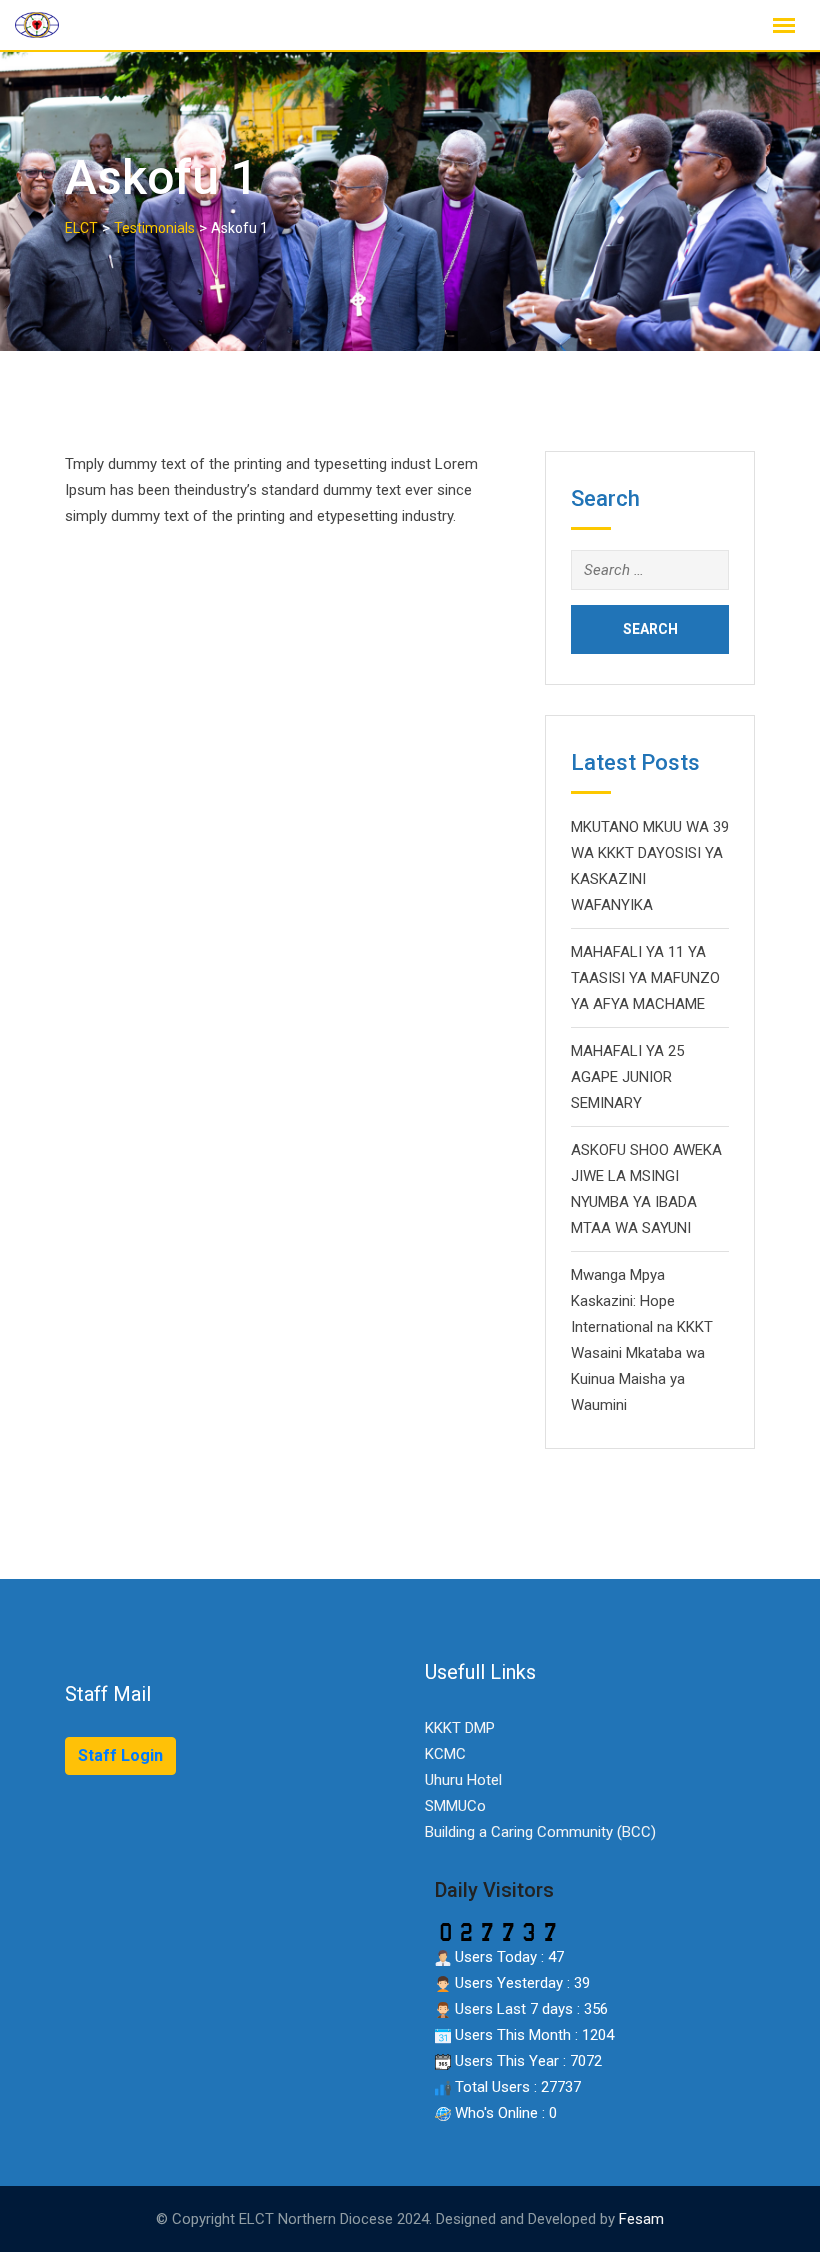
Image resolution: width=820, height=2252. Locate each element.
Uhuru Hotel (463, 1780)
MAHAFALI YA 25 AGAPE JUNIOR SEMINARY (627, 1077)
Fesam (641, 2219)
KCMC (445, 1754)
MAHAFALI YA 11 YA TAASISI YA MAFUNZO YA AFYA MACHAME (645, 978)
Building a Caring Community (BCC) (540, 1832)
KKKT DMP (460, 1728)
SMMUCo (455, 1806)
